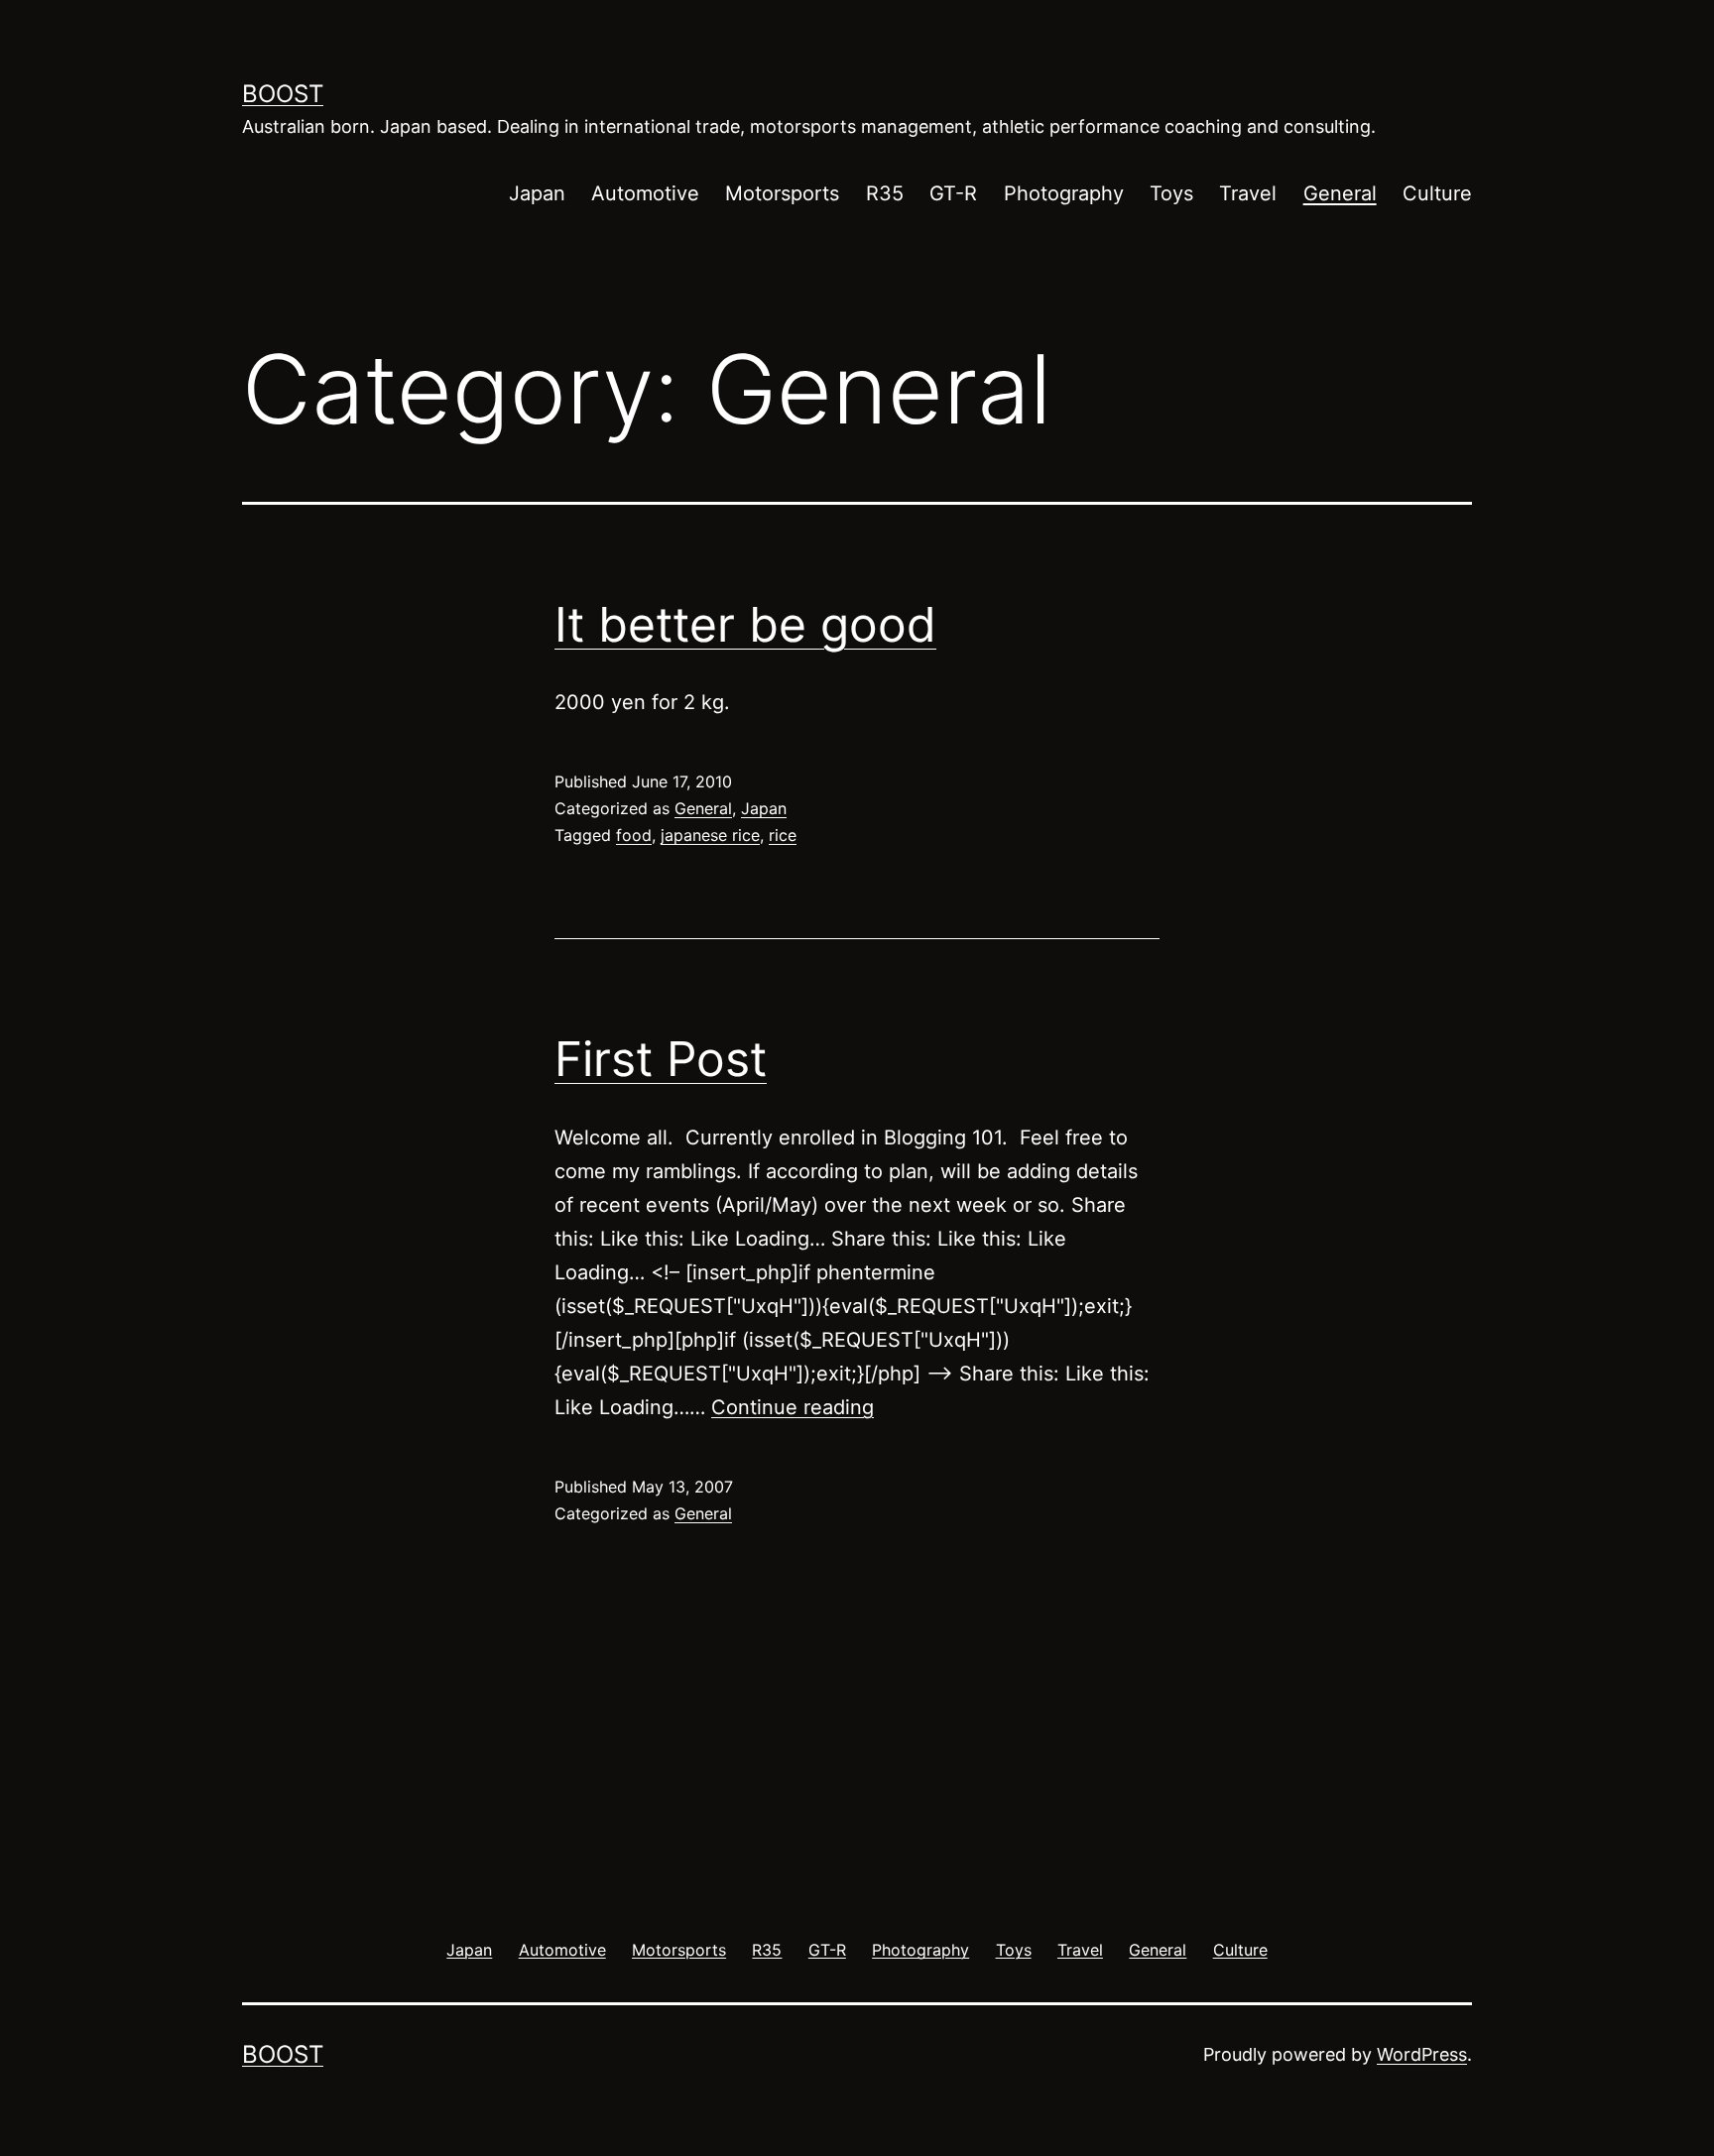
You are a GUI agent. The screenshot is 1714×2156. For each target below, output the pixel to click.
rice (783, 835)
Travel (1248, 193)
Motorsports (782, 193)
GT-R (953, 193)
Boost (283, 94)
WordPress (1422, 2054)
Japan (537, 193)
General (1340, 193)
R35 (885, 193)
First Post (661, 1059)
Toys (1171, 193)
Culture (1437, 193)
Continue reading (793, 1407)
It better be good (745, 624)
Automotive (645, 193)
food (634, 835)
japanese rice (710, 835)
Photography (1064, 193)
